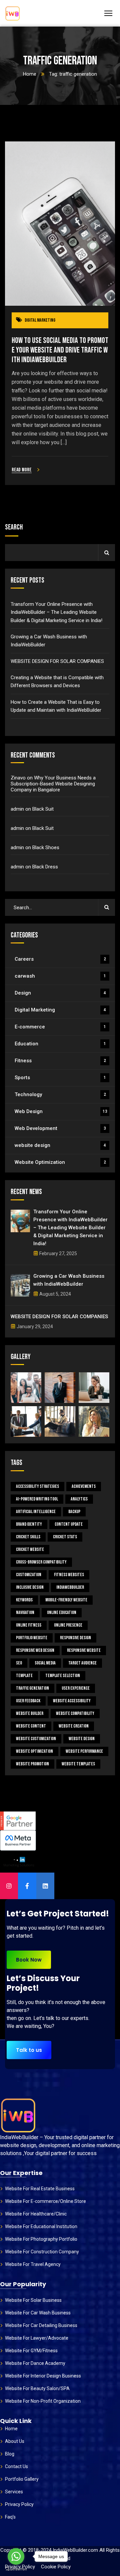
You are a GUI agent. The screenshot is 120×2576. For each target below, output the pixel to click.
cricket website (30, 1549)
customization (29, 1575)
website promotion (32, 1764)
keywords (24, 1600)
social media (45, 1663)
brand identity (29, 1524)
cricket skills (28, 1537)
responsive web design (35, 1650)
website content (31, 1726)
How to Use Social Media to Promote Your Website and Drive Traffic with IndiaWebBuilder (60, 350)
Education (60, 1044)
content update (69, 1524)
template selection (63, 1676)
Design (60, 993)
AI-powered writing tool (37, 1499)
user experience (76, 1688)
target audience (82, 1663)
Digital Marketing (40, 320)
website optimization (34, 1751)
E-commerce (60, 1027)
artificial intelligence (36, 1512)
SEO (19, 1663)
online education (62, 1612)
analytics (79, 1499)
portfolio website (32, 1638)
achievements (84, 1486)
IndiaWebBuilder (70, 1587)
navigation (25, 1612)
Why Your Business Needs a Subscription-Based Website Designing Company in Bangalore (53, 784)
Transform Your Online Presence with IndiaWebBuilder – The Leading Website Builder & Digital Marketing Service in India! (56, 612)
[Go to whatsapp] (16, 2556)
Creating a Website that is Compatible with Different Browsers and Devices (57, 682)
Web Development (60, 1128)
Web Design (61, 1111)
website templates (78, 1764)
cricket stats (65, 1537)
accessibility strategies (37, 1486)
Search (14, 527)
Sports (60, 1078)
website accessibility (72, 1701)
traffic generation (32, 1688)
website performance (84, 1751)
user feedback (28, 1701)
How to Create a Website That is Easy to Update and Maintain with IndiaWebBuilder (56, 706)
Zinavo (18, 778)
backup (74, 1512)
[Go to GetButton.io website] (16, 2569)
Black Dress (45, 867)
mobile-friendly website (66, 1600)
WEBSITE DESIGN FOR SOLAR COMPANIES (57, 661)
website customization (36, 1739)
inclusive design (30, 1587)
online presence (68, 1625)
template (24, 1676)
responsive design (75, 1638)
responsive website (84, 1650)
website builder (30, 1713)
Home (30, 74)
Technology (60, 1094)
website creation (74, 1726)
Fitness (60, 1061)
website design (60, 1145)
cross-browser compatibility (41, 1562)
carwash (60, 976)
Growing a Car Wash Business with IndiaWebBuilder (49, 641)
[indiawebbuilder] (12, 13)
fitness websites (69, 1575)
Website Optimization (60, 1162)
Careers (60, 959)
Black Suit (43, 809)
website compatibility (75, 1713)
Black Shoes (46, 847)
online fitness (29, 1625)
